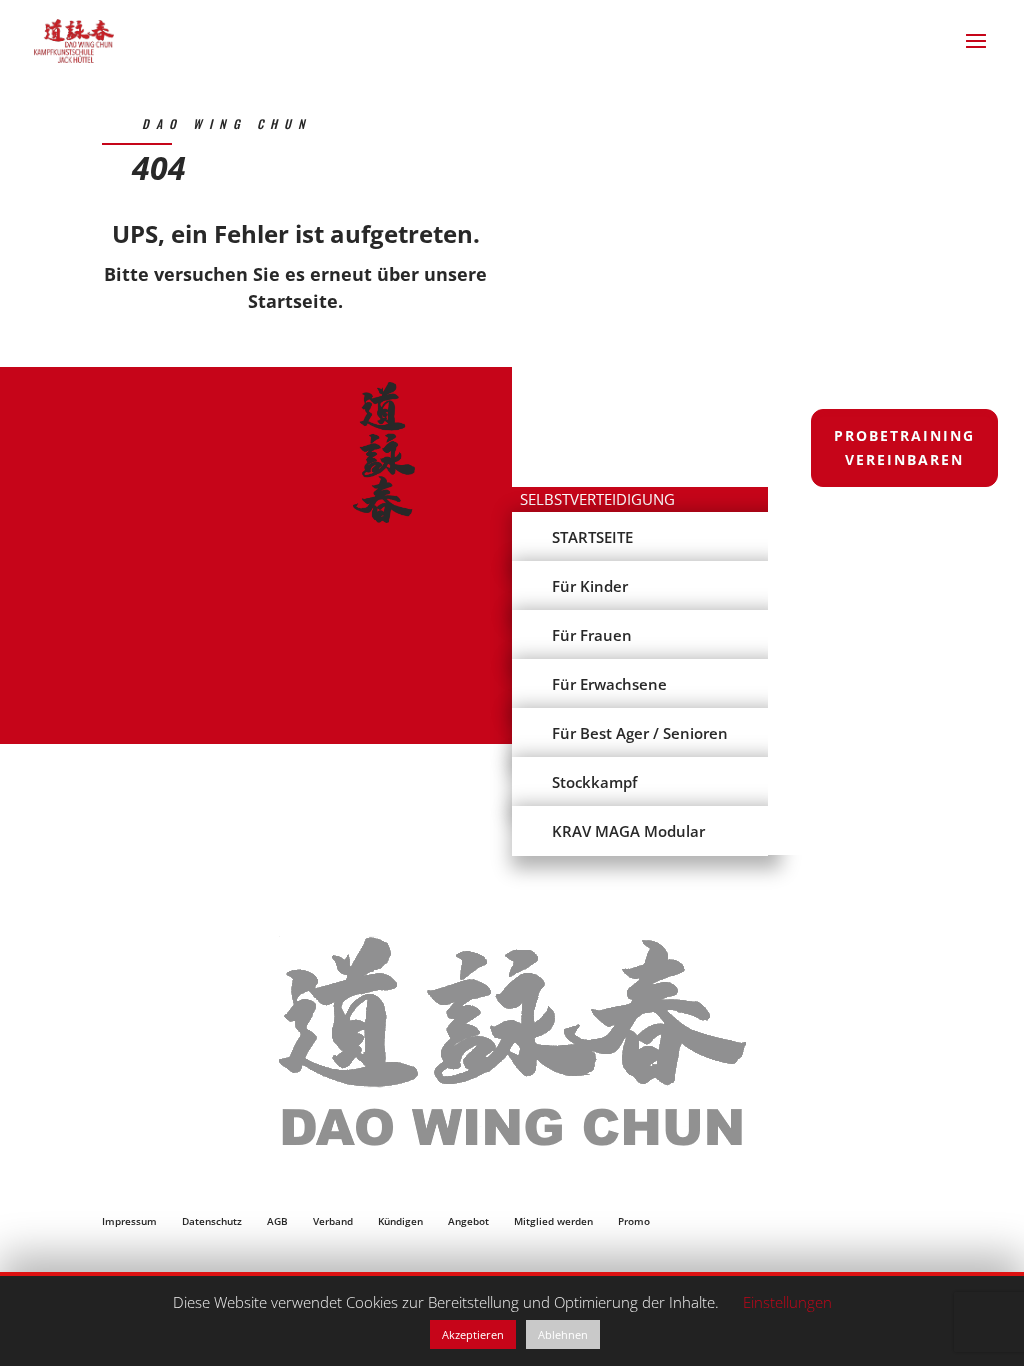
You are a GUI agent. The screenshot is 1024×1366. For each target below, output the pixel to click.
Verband (333, 1221)
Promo (634, 1221)
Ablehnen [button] (563, 1334)
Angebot (468, 1221)
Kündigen (400, 1221)
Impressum (129, 1221)
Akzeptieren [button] (473, 1334)
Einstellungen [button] (787, 1302)
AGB (277, 1221)
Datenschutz (212, 1221)
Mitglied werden (553, 1221)
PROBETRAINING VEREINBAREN (904, 447)
